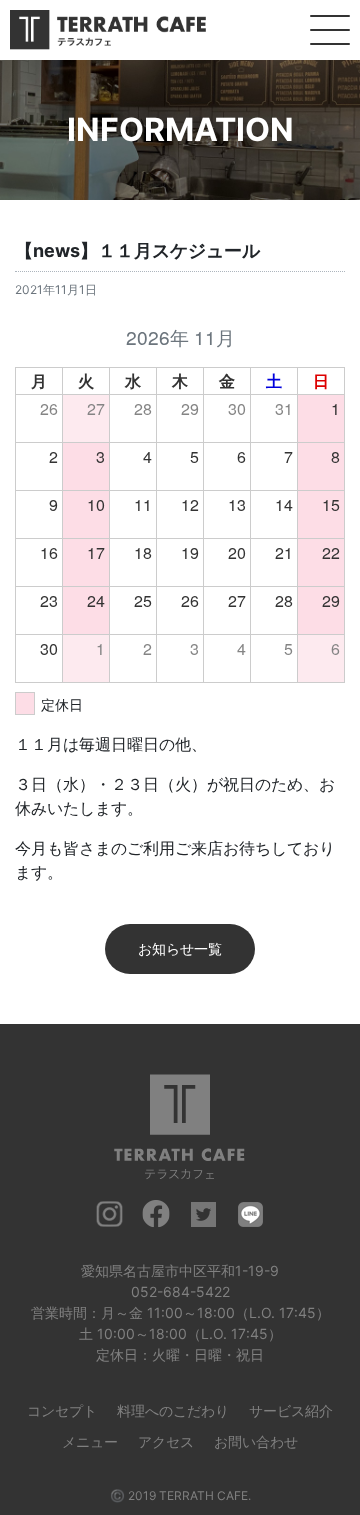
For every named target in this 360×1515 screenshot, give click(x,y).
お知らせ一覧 (180, 948)
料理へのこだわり (173, 1410)
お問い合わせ (256, 1441)
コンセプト (62, 1410)
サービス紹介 (291, 1410)
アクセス (166, 1441)
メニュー (90, 1441)
